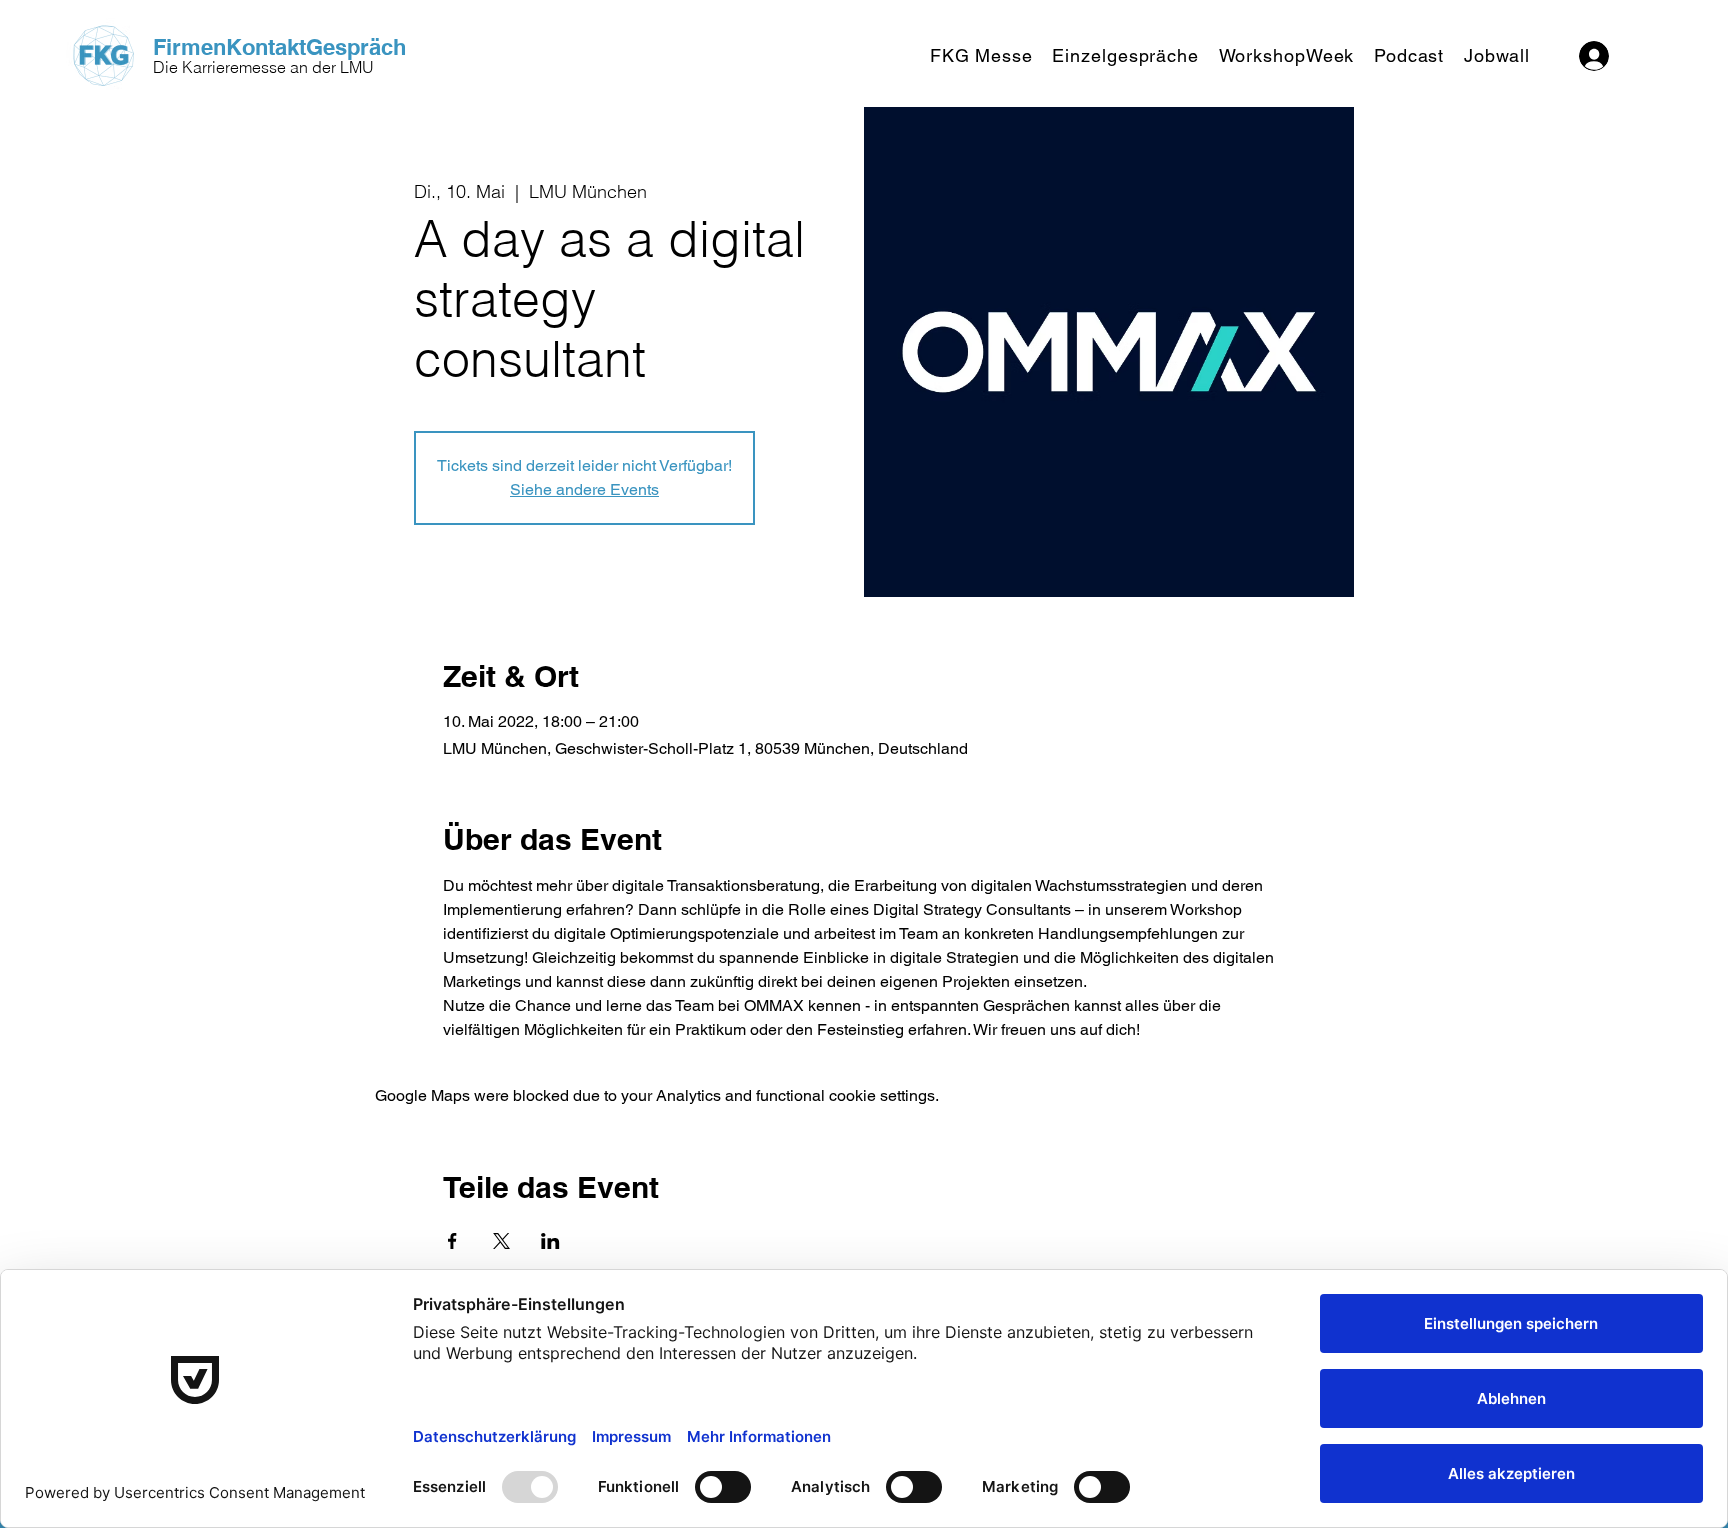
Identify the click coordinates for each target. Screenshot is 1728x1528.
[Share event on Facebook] (452, 1241)
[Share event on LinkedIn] (550, 1241)
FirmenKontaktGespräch (279, 47)
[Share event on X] (501, 1241)
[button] (981, 55)
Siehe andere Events (584, 489)
